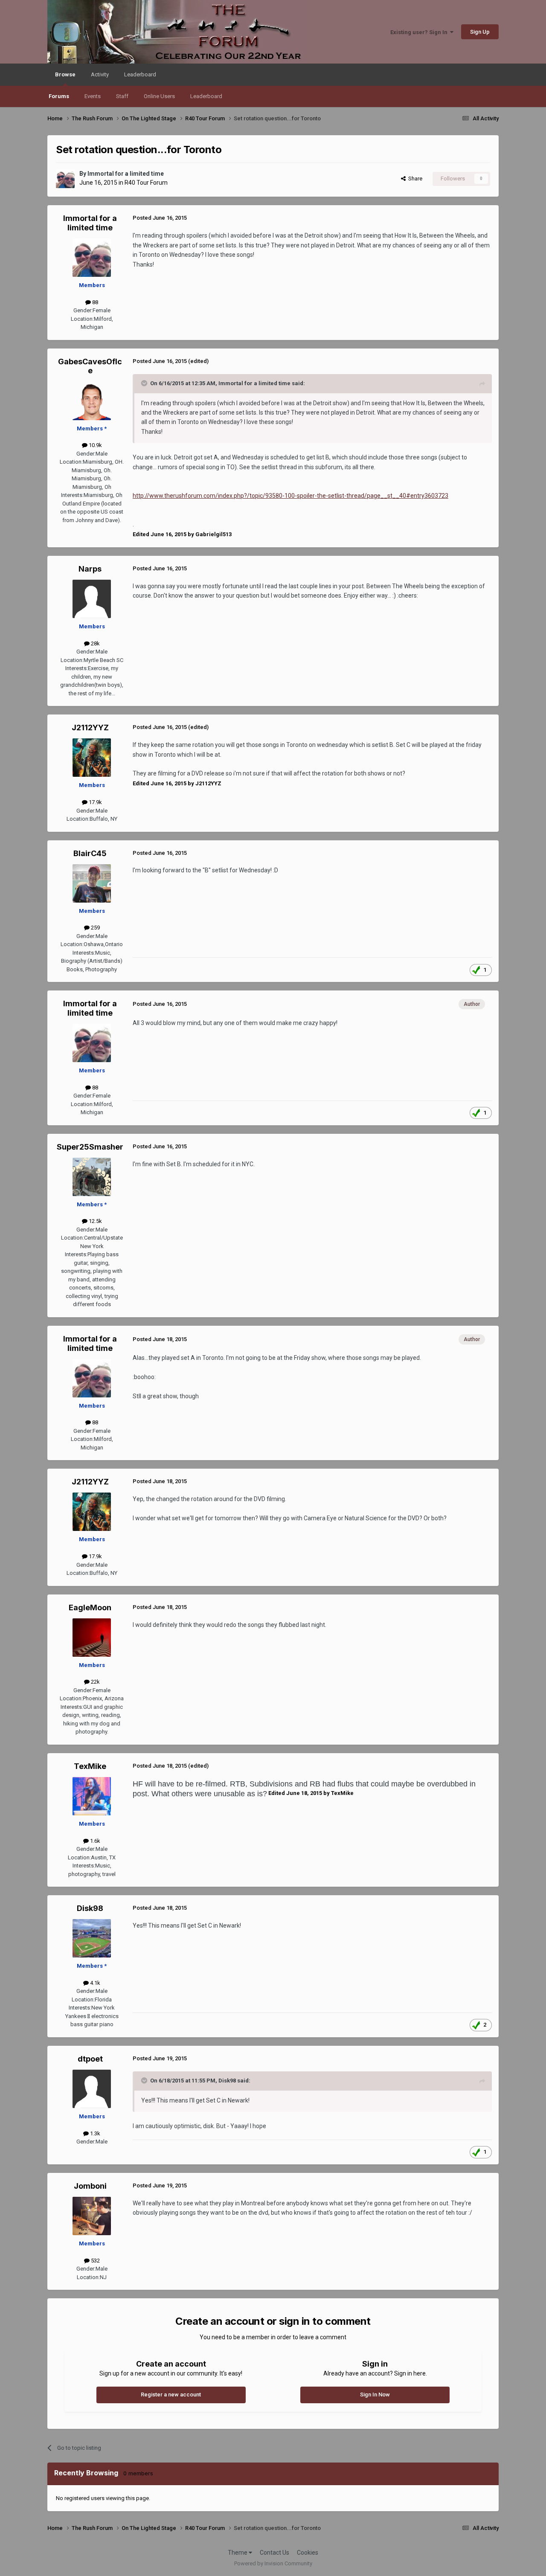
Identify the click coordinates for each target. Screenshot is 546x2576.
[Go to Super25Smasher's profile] (92, 1177)
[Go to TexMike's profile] (92, 1796)
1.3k (94, 2133)
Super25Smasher (90, 1147)
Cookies (308, 2553)
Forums (59, 96)
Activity (100, 74)
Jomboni (90, 2186)
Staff (122, 96)
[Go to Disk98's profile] (92, 1938)
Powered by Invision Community (273, 2563)
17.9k (95, 802)
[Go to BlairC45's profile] (92, 883)
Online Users (159, 96)
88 (94, 302)
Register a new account (171, 2394)
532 (95, 2261)
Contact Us (274, 2553)
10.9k (95, 445)
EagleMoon (90, 1607)
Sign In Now (375, 2394)
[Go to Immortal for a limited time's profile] (65, 179)
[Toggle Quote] (145, 383)
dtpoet (90, 2059)
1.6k (94, 1841)
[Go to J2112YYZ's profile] (92, 758)
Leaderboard (206, 96)
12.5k (95, 1221)
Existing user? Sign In (420, 32)
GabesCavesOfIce (90, 366)
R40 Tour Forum (146, 183)
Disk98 (90, 1908)
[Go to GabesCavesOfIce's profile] (92, 401)
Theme (238, 2553)
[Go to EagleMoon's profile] (92, 1638)
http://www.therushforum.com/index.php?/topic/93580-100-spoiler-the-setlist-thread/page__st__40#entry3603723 (290, 496)
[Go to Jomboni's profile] (92, 2216)
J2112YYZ (90, 727)
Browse (65, 74)
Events (93, 96)
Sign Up (480, 32)
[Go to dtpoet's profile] (92, 2089)
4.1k (94, 1983)
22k (95, 1682)
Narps (90, 569)
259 (95, 928)
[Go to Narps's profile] (92, 599)
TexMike (90, 1766)
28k (95, 643)
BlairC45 (90, 853)
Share (414, 179)
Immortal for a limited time (126, 174)
